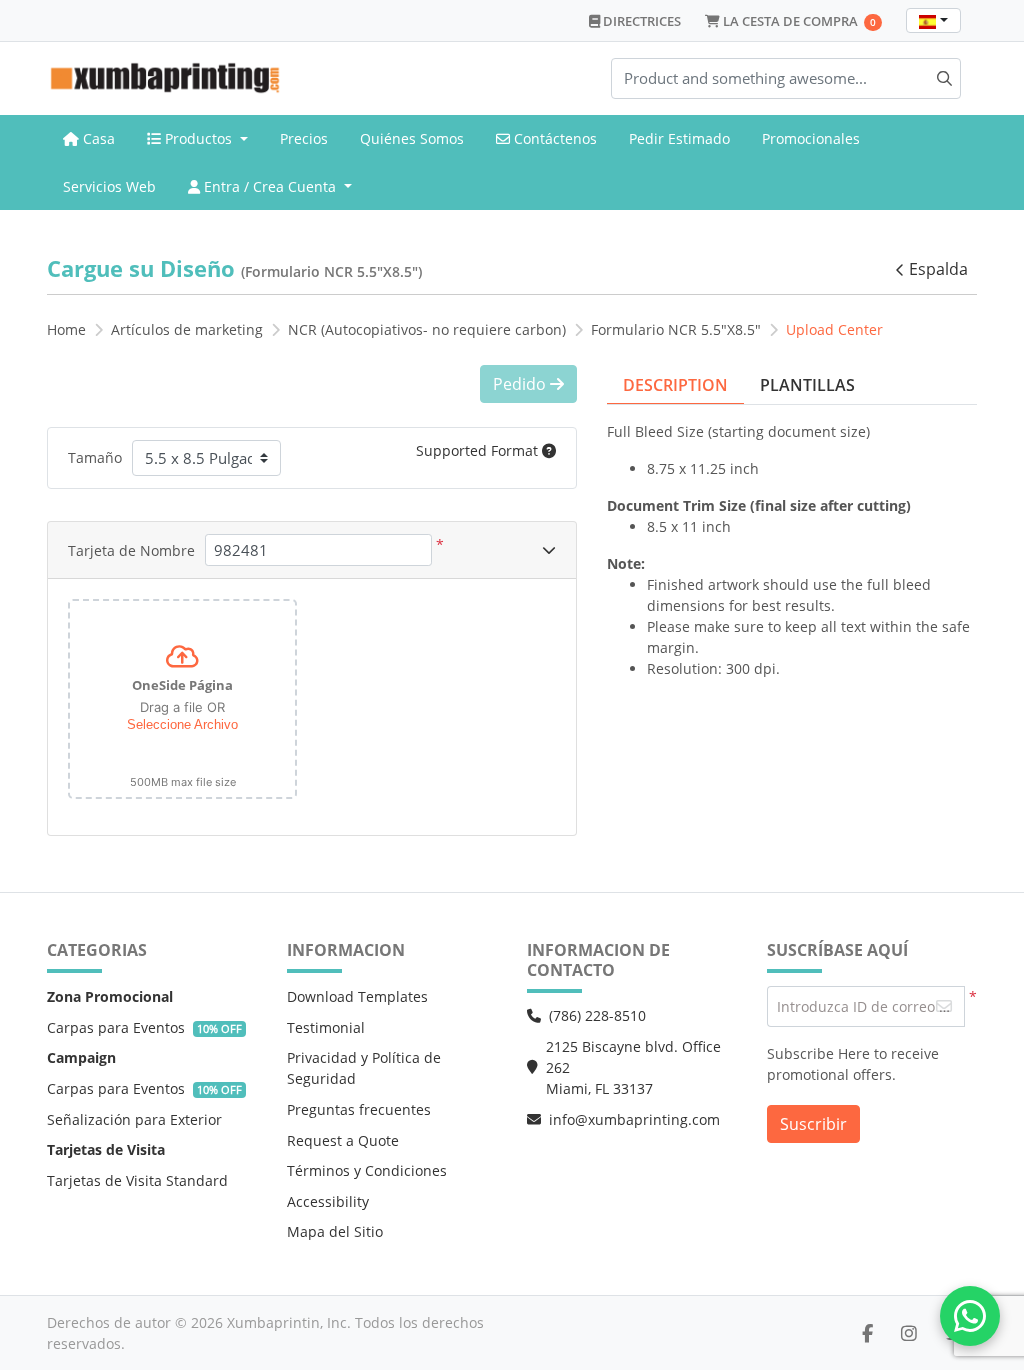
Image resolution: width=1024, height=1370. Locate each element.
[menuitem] (89, 139)
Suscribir (813, 1124)
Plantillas (807, 385)
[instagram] (909, 1333)
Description (675, 385)
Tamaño (95, 457)
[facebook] (867, 1333)
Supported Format (479, 450)
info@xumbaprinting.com (634, 1119)
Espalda (938, 269)
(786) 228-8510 (597, 1015)
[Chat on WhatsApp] (970, 1316)
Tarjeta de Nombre (131, 550)
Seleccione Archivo (182, 724)
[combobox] (933, 20)
